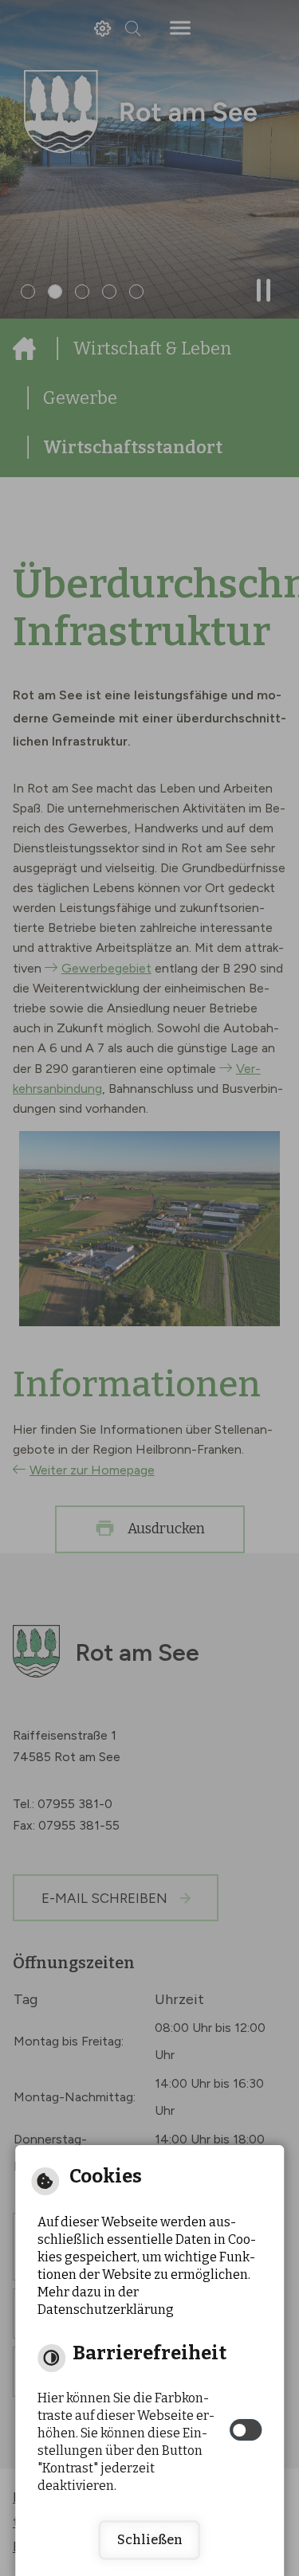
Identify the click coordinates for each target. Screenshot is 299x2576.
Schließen (150, 2540)
